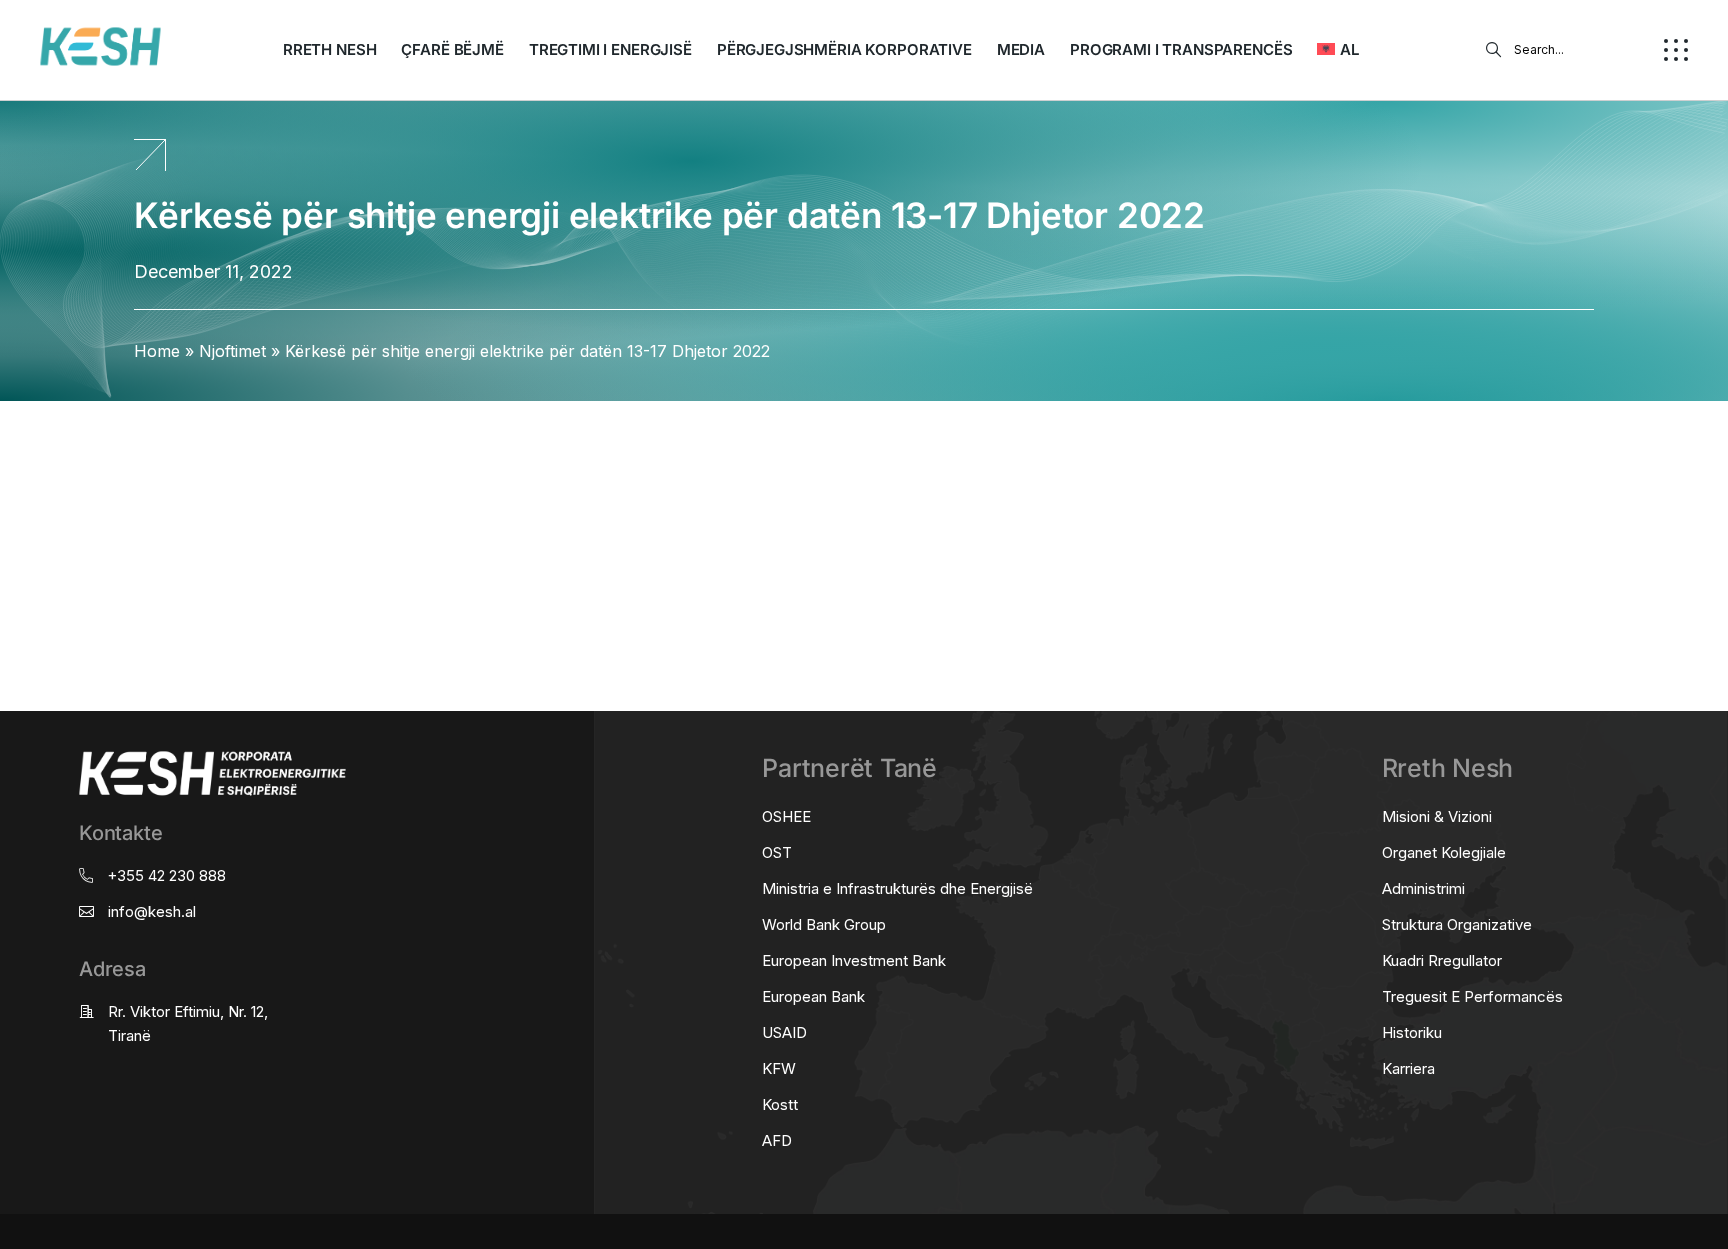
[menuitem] (1337, 50)
